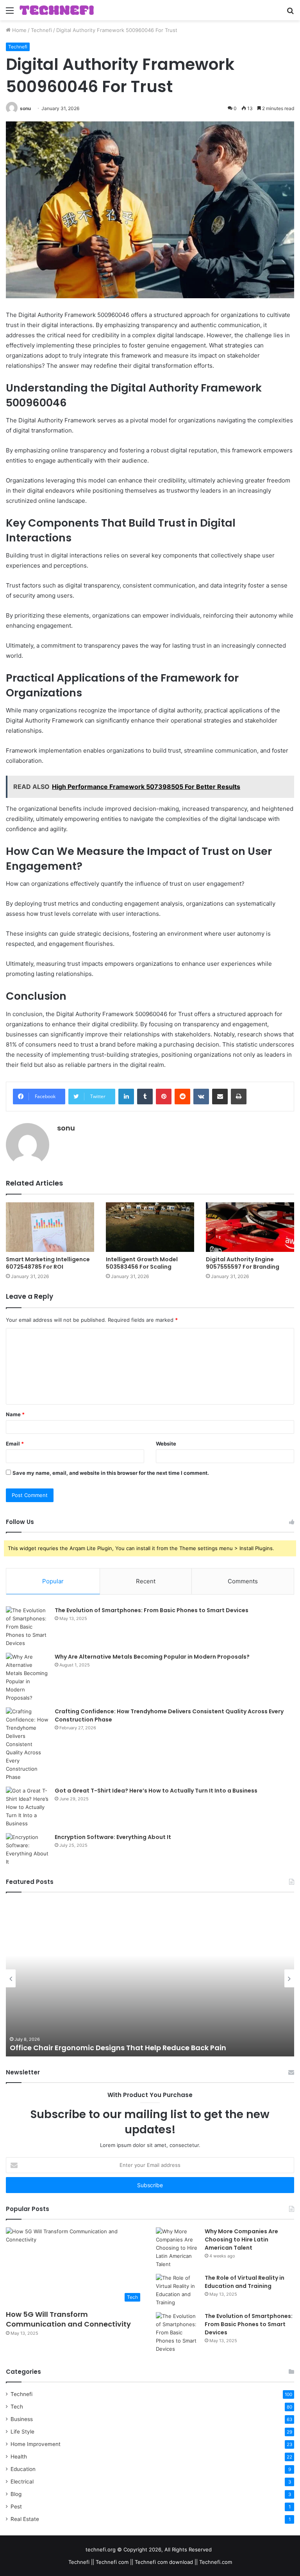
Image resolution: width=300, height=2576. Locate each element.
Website (166, 1444)
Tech (17, 2407)
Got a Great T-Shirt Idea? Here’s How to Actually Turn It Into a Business (156, 1791)
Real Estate (25, 2519)
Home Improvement (36, 2444)
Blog (16, 2494)
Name (15, 1414)
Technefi (41, 30)
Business (22, 2419)
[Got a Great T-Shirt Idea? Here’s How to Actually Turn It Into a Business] (27, 1807)
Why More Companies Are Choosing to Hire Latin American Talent (241, 2240)
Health (19, 2457)
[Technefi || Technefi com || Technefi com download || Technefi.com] (57, 10)
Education (23, 2469)
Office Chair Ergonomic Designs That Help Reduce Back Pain (118, 2048)
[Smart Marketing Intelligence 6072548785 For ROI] (50, 1227)
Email (15, 1444)
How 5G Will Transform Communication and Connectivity (68, 2319)
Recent (146, 1581)
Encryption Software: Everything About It (113, 1837)
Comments (243, 1581)
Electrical (22, 2482)
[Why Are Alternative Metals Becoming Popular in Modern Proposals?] (27, 1677)
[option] (150, 1978)
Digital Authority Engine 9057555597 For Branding (243, 1263)
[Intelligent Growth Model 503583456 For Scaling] (150, 1227)
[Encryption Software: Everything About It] (27, 1850)
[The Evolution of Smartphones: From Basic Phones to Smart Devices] (27, 1627)
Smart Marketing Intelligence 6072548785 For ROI (48, 1263)
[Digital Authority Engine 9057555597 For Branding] (250, 1227)
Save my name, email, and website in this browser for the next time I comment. (111, 1473)
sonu (25, 108)
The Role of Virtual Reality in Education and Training (245, 2282)
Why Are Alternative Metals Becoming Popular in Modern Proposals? (152, 1657)
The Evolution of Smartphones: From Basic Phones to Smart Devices (152, 1610)
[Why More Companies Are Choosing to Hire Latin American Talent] (177, 2248)
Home (19, 30)
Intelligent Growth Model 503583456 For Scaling (142, 1263)
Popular (53, 1581)
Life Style (22, 2432)
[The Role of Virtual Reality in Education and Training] (177, 2290)
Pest (16, 2507)
